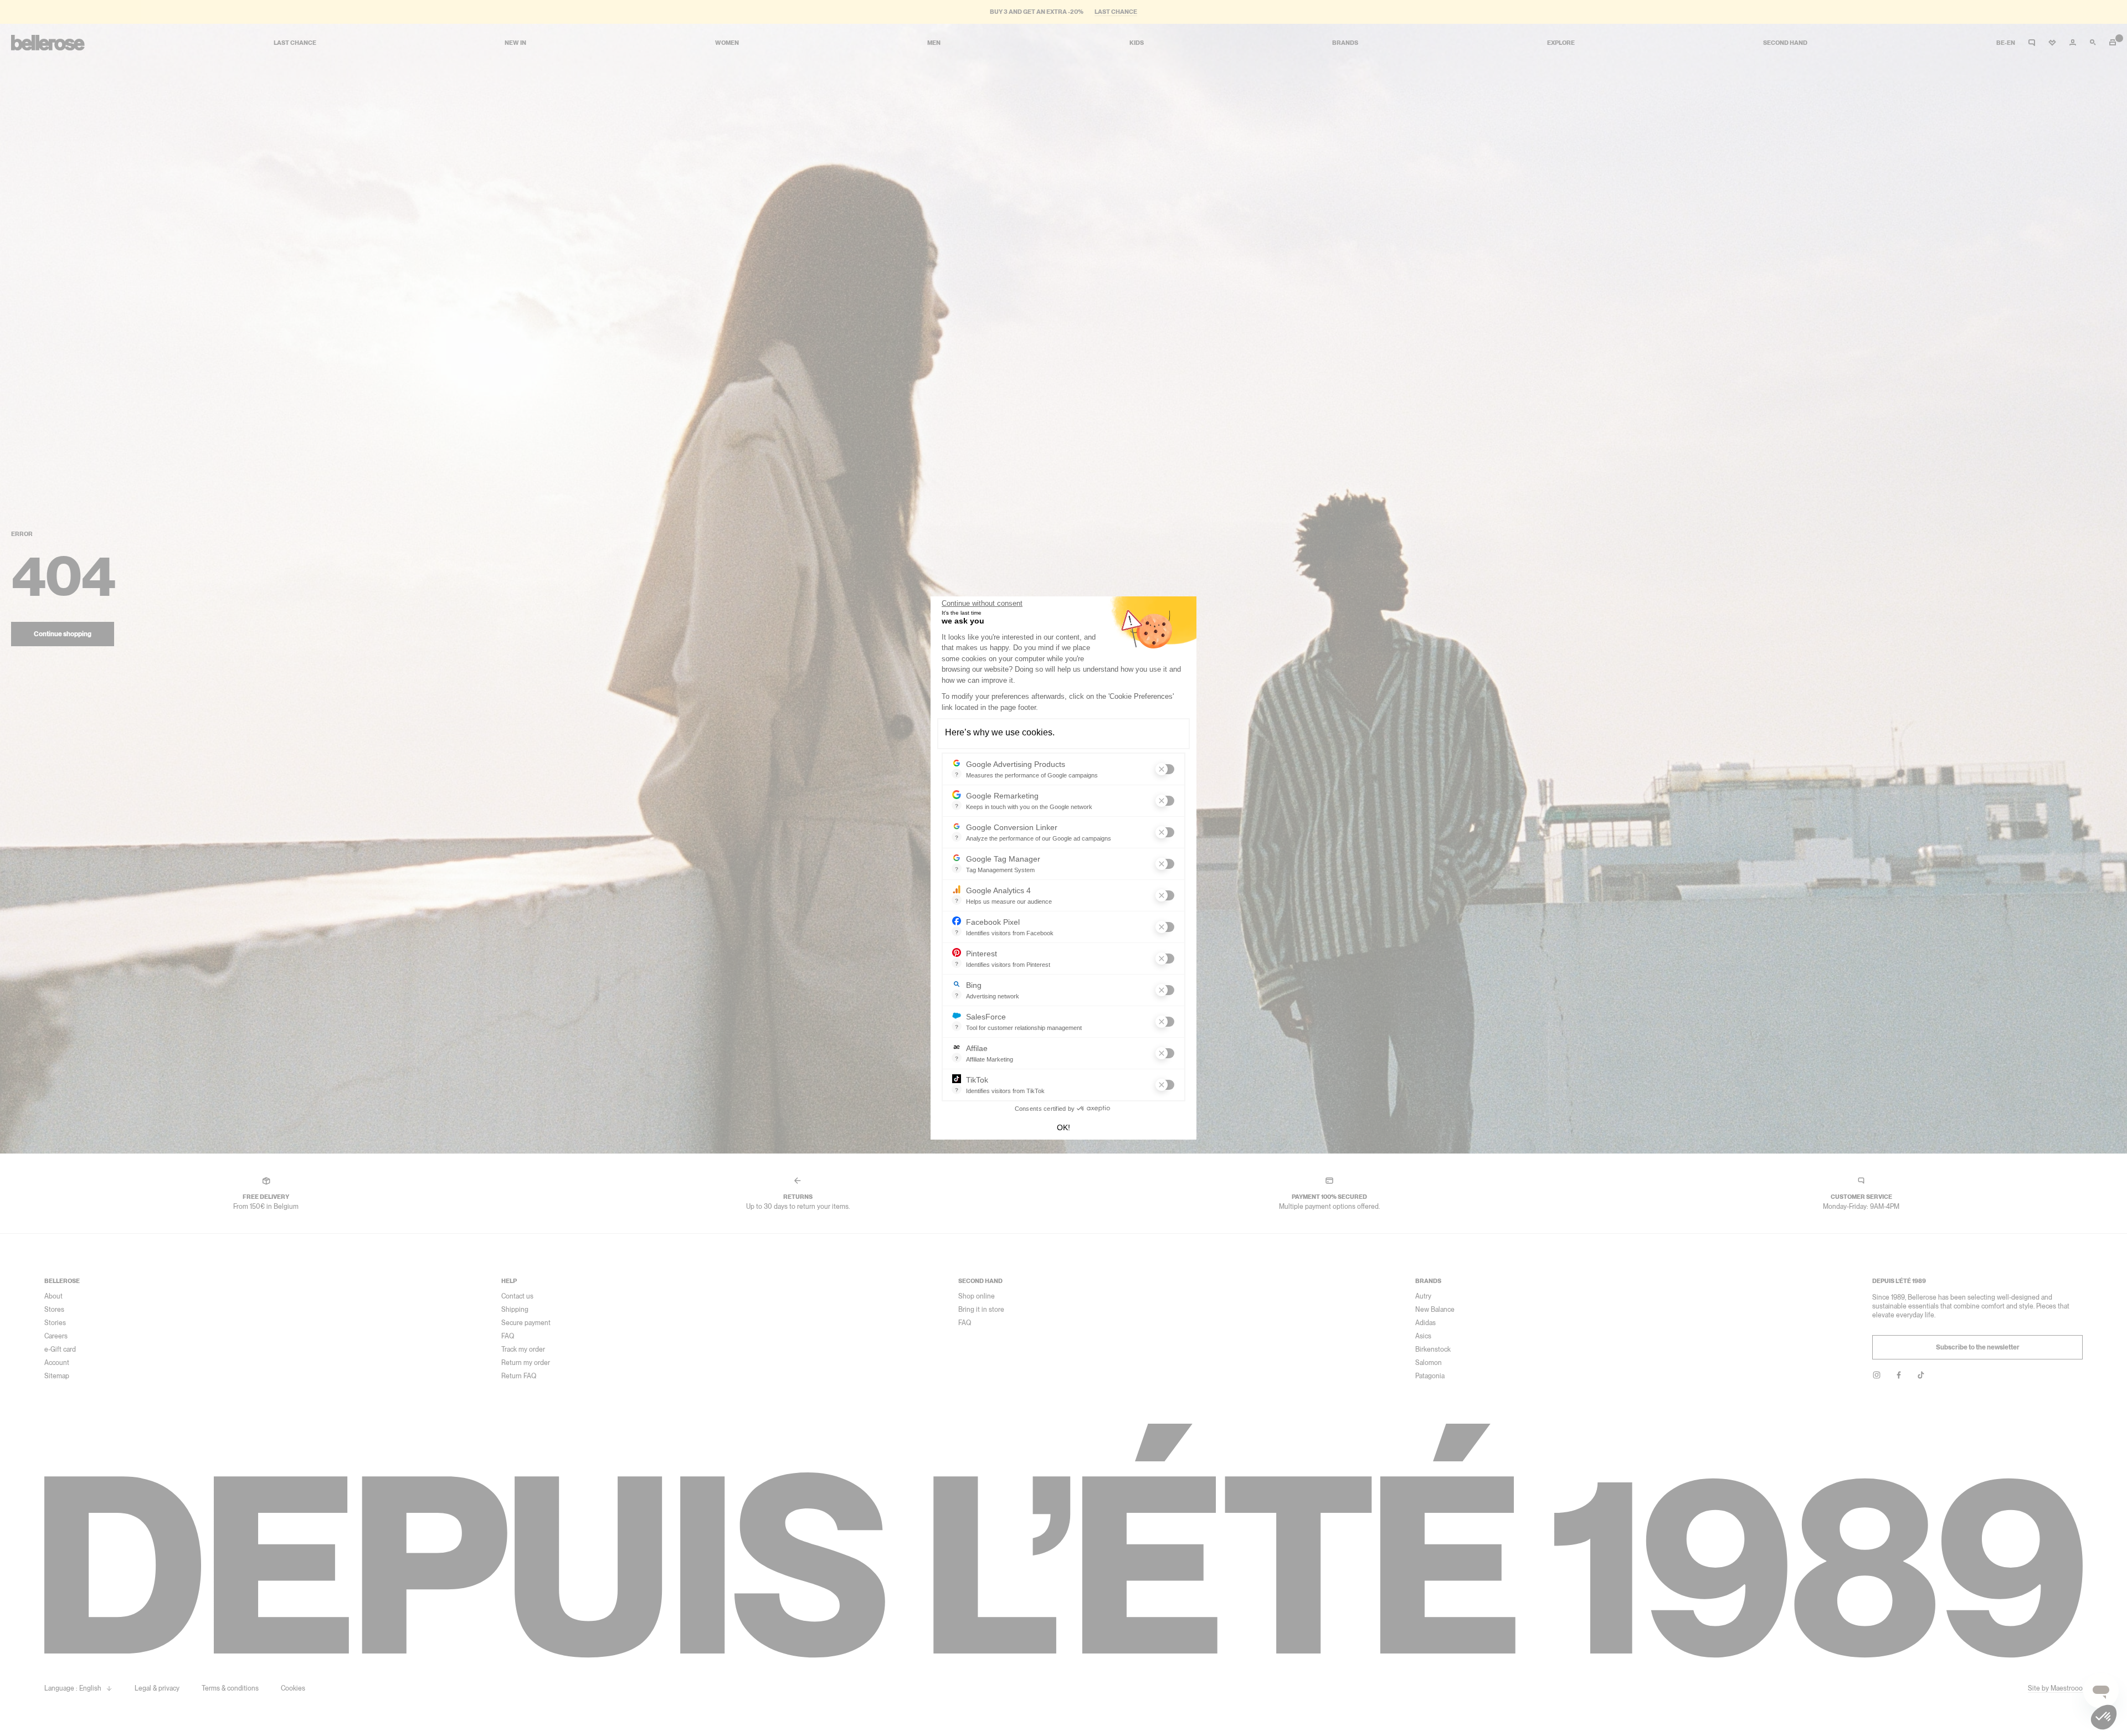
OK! (1063, 1127)
